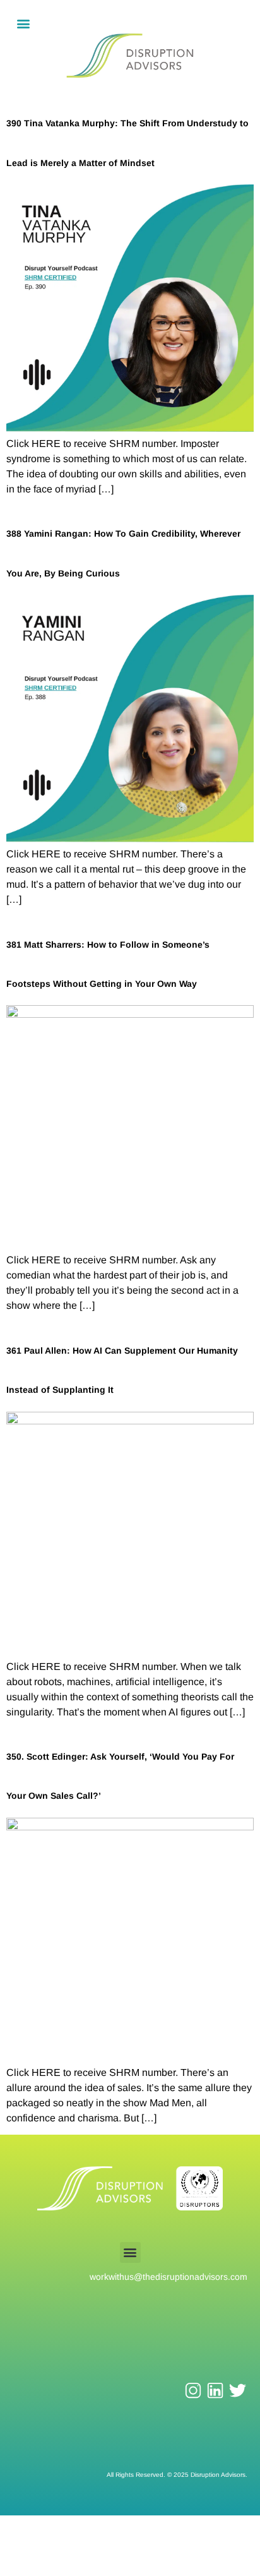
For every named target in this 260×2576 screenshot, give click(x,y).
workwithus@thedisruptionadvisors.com (168, 2277)
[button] (23, 23)
